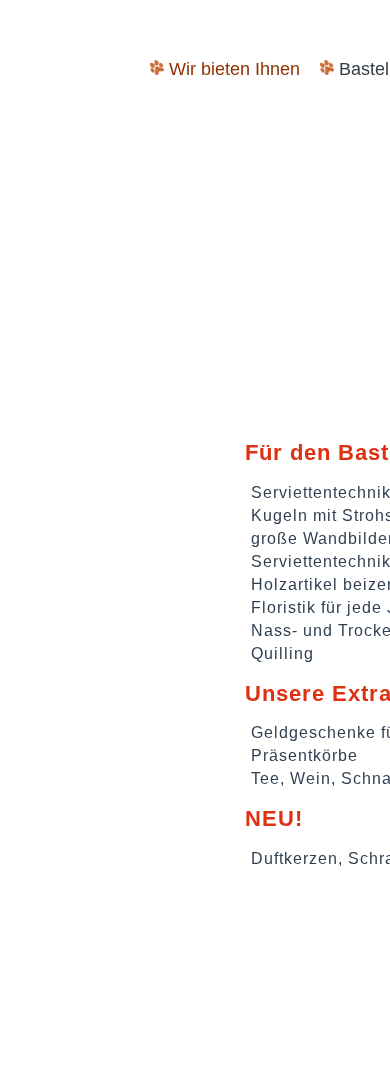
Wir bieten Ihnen (234, 69)
